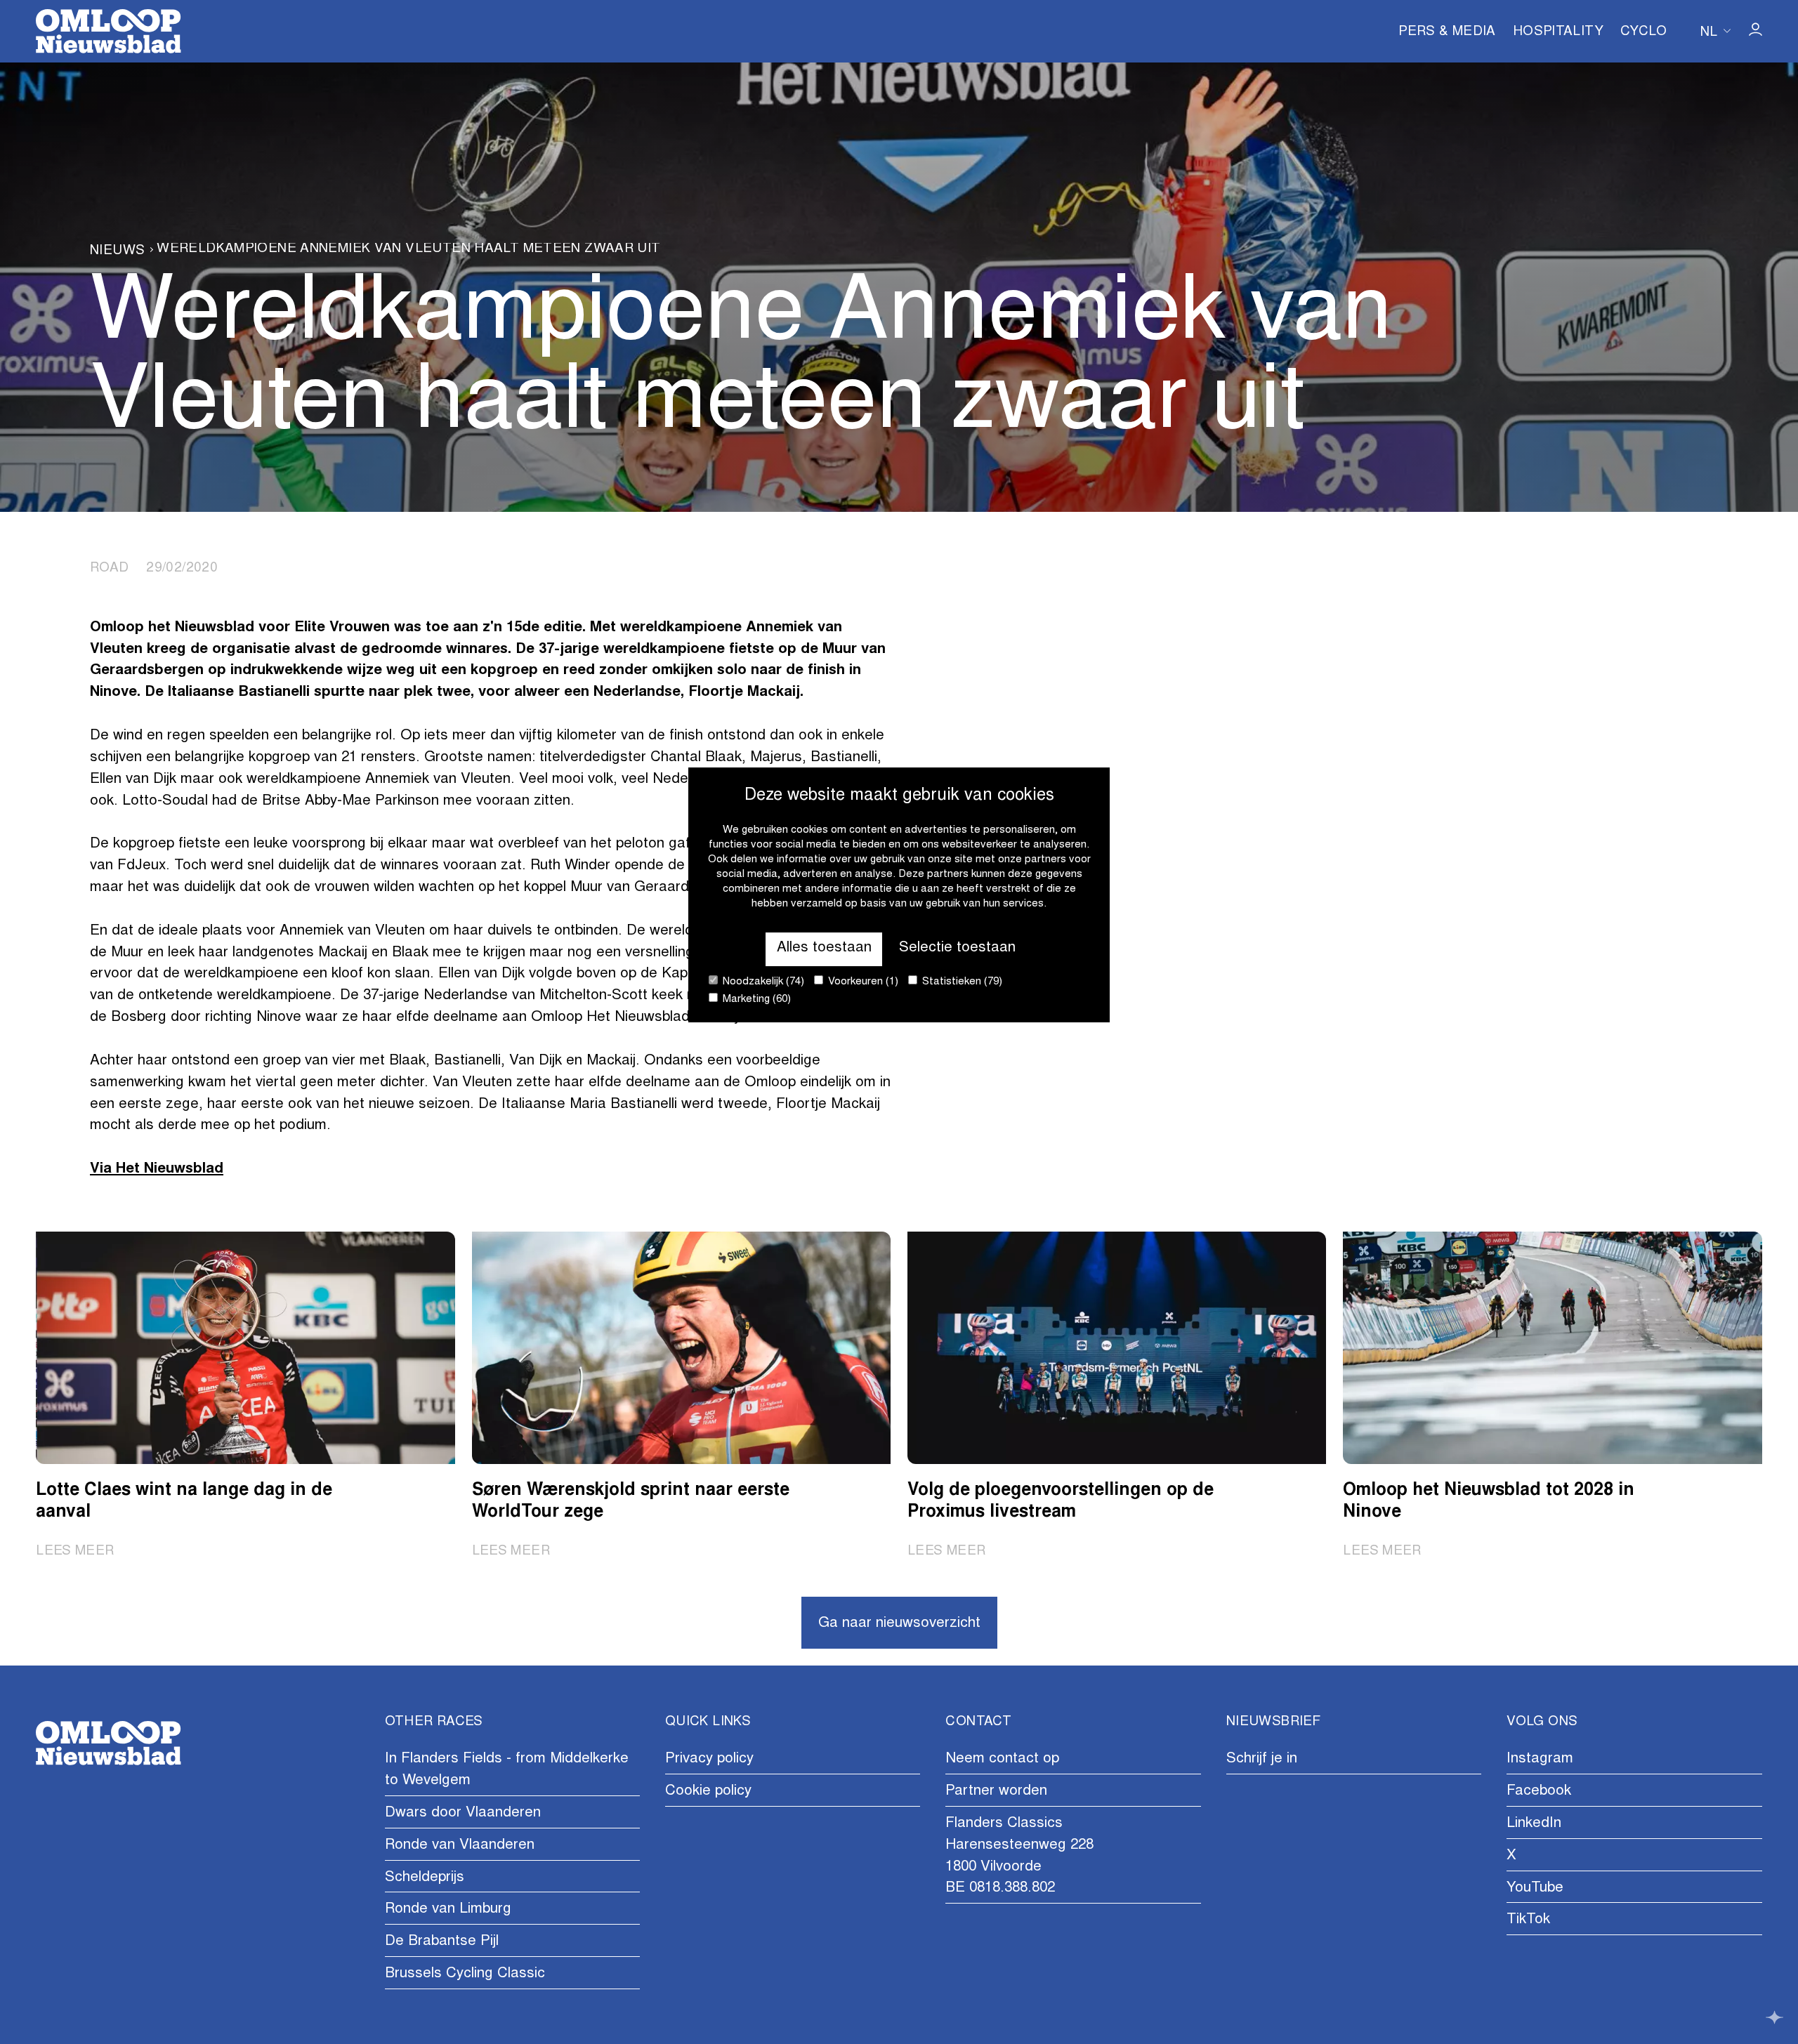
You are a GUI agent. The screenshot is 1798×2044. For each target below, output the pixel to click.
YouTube (1535, 1888)
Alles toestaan (824, 948)
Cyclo (1643, 32)
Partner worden (996, 1792)
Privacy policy (709, 1759)
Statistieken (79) (961, 982)
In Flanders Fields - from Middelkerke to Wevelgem (507, 1770)
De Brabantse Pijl (442, 1942)
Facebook (1539, 1792)
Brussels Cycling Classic (465, 1974)
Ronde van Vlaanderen (460, 1846)
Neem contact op (1002, 1759)
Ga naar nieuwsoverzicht (899, 1624)
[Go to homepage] (108, 31)
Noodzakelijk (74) (762, 982)
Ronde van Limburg (448, 1910)
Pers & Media (1447, 32)
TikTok (1528, 1920)
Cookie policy (708, 1792)
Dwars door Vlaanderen (463, 1813)
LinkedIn (1534, 1824)
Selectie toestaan (957, 948)
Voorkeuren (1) (862, 982)
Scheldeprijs (425, 1878)
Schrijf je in (1262, 1759)
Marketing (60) (755, 1000)
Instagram (1540, 1759)
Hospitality (1558, 32)
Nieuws (117, 251)
